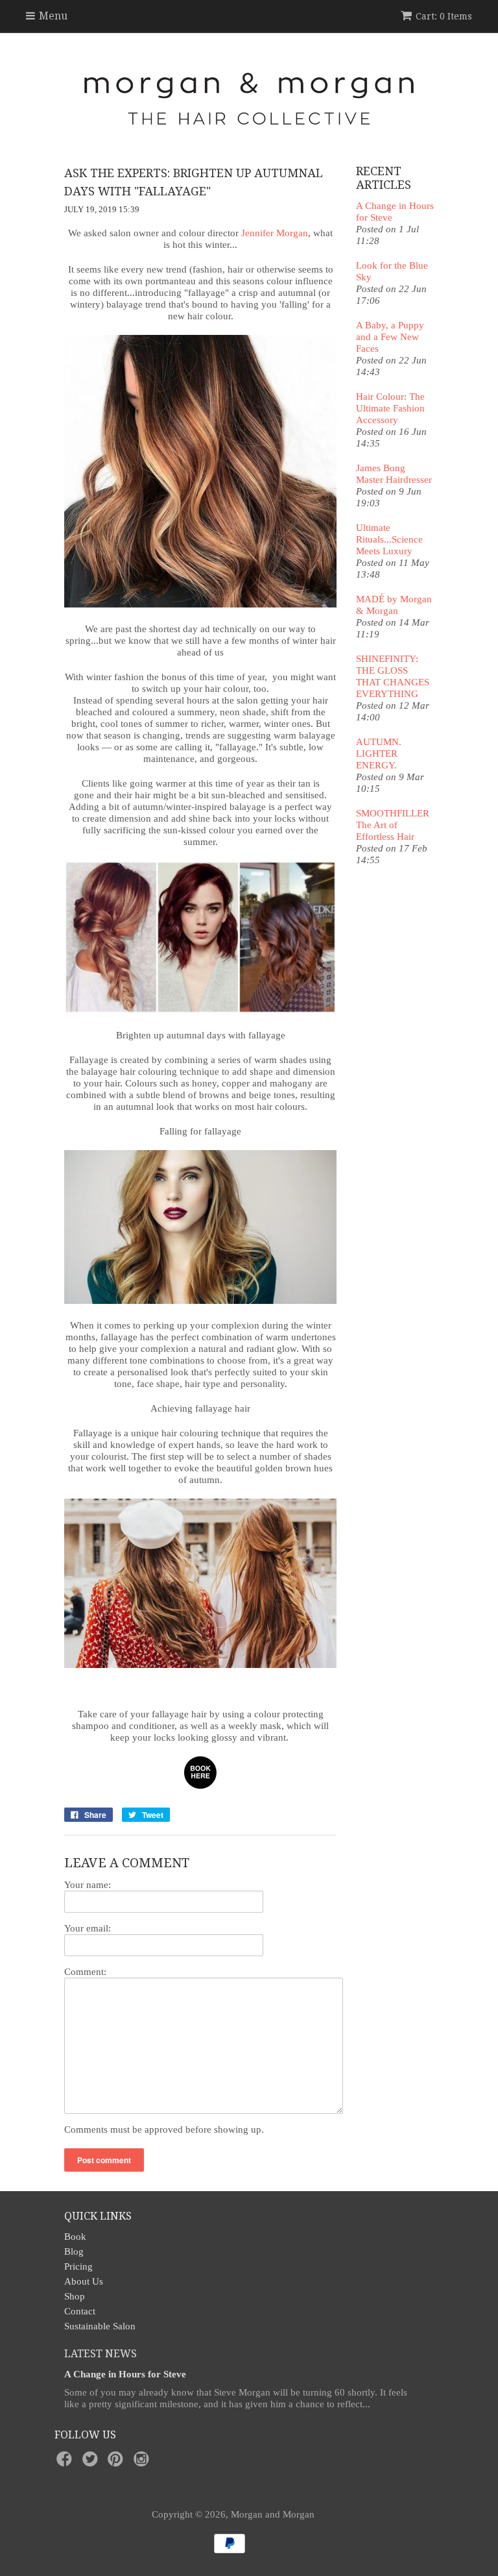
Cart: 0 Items (444, 16)
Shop (75, 2296)
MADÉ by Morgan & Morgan (394, 605)
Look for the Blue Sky (392, 271)
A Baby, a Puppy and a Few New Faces (390, 337)
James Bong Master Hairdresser (394, 474)
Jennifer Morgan (275, 233)
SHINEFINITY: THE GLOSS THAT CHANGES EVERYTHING (393, 676)
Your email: (88, 1928)
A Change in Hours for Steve (395, 212)
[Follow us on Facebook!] (66, 2463)
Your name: (88, 1885)
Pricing (78, 2266)
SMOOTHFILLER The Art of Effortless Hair (393, 825)
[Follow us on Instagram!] (143, 2463)
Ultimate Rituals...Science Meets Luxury (389, 539)
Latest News (101, 2354)
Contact (80, 2311)
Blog (74, 2251)
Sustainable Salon (100, 2326)
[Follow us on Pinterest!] (117, 2463)
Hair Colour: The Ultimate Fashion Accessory (390, 408)
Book (75, 2237)
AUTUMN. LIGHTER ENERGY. (379, 754)
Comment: (85, 1972)
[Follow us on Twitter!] (92, 2463)
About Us (84, 2281)
